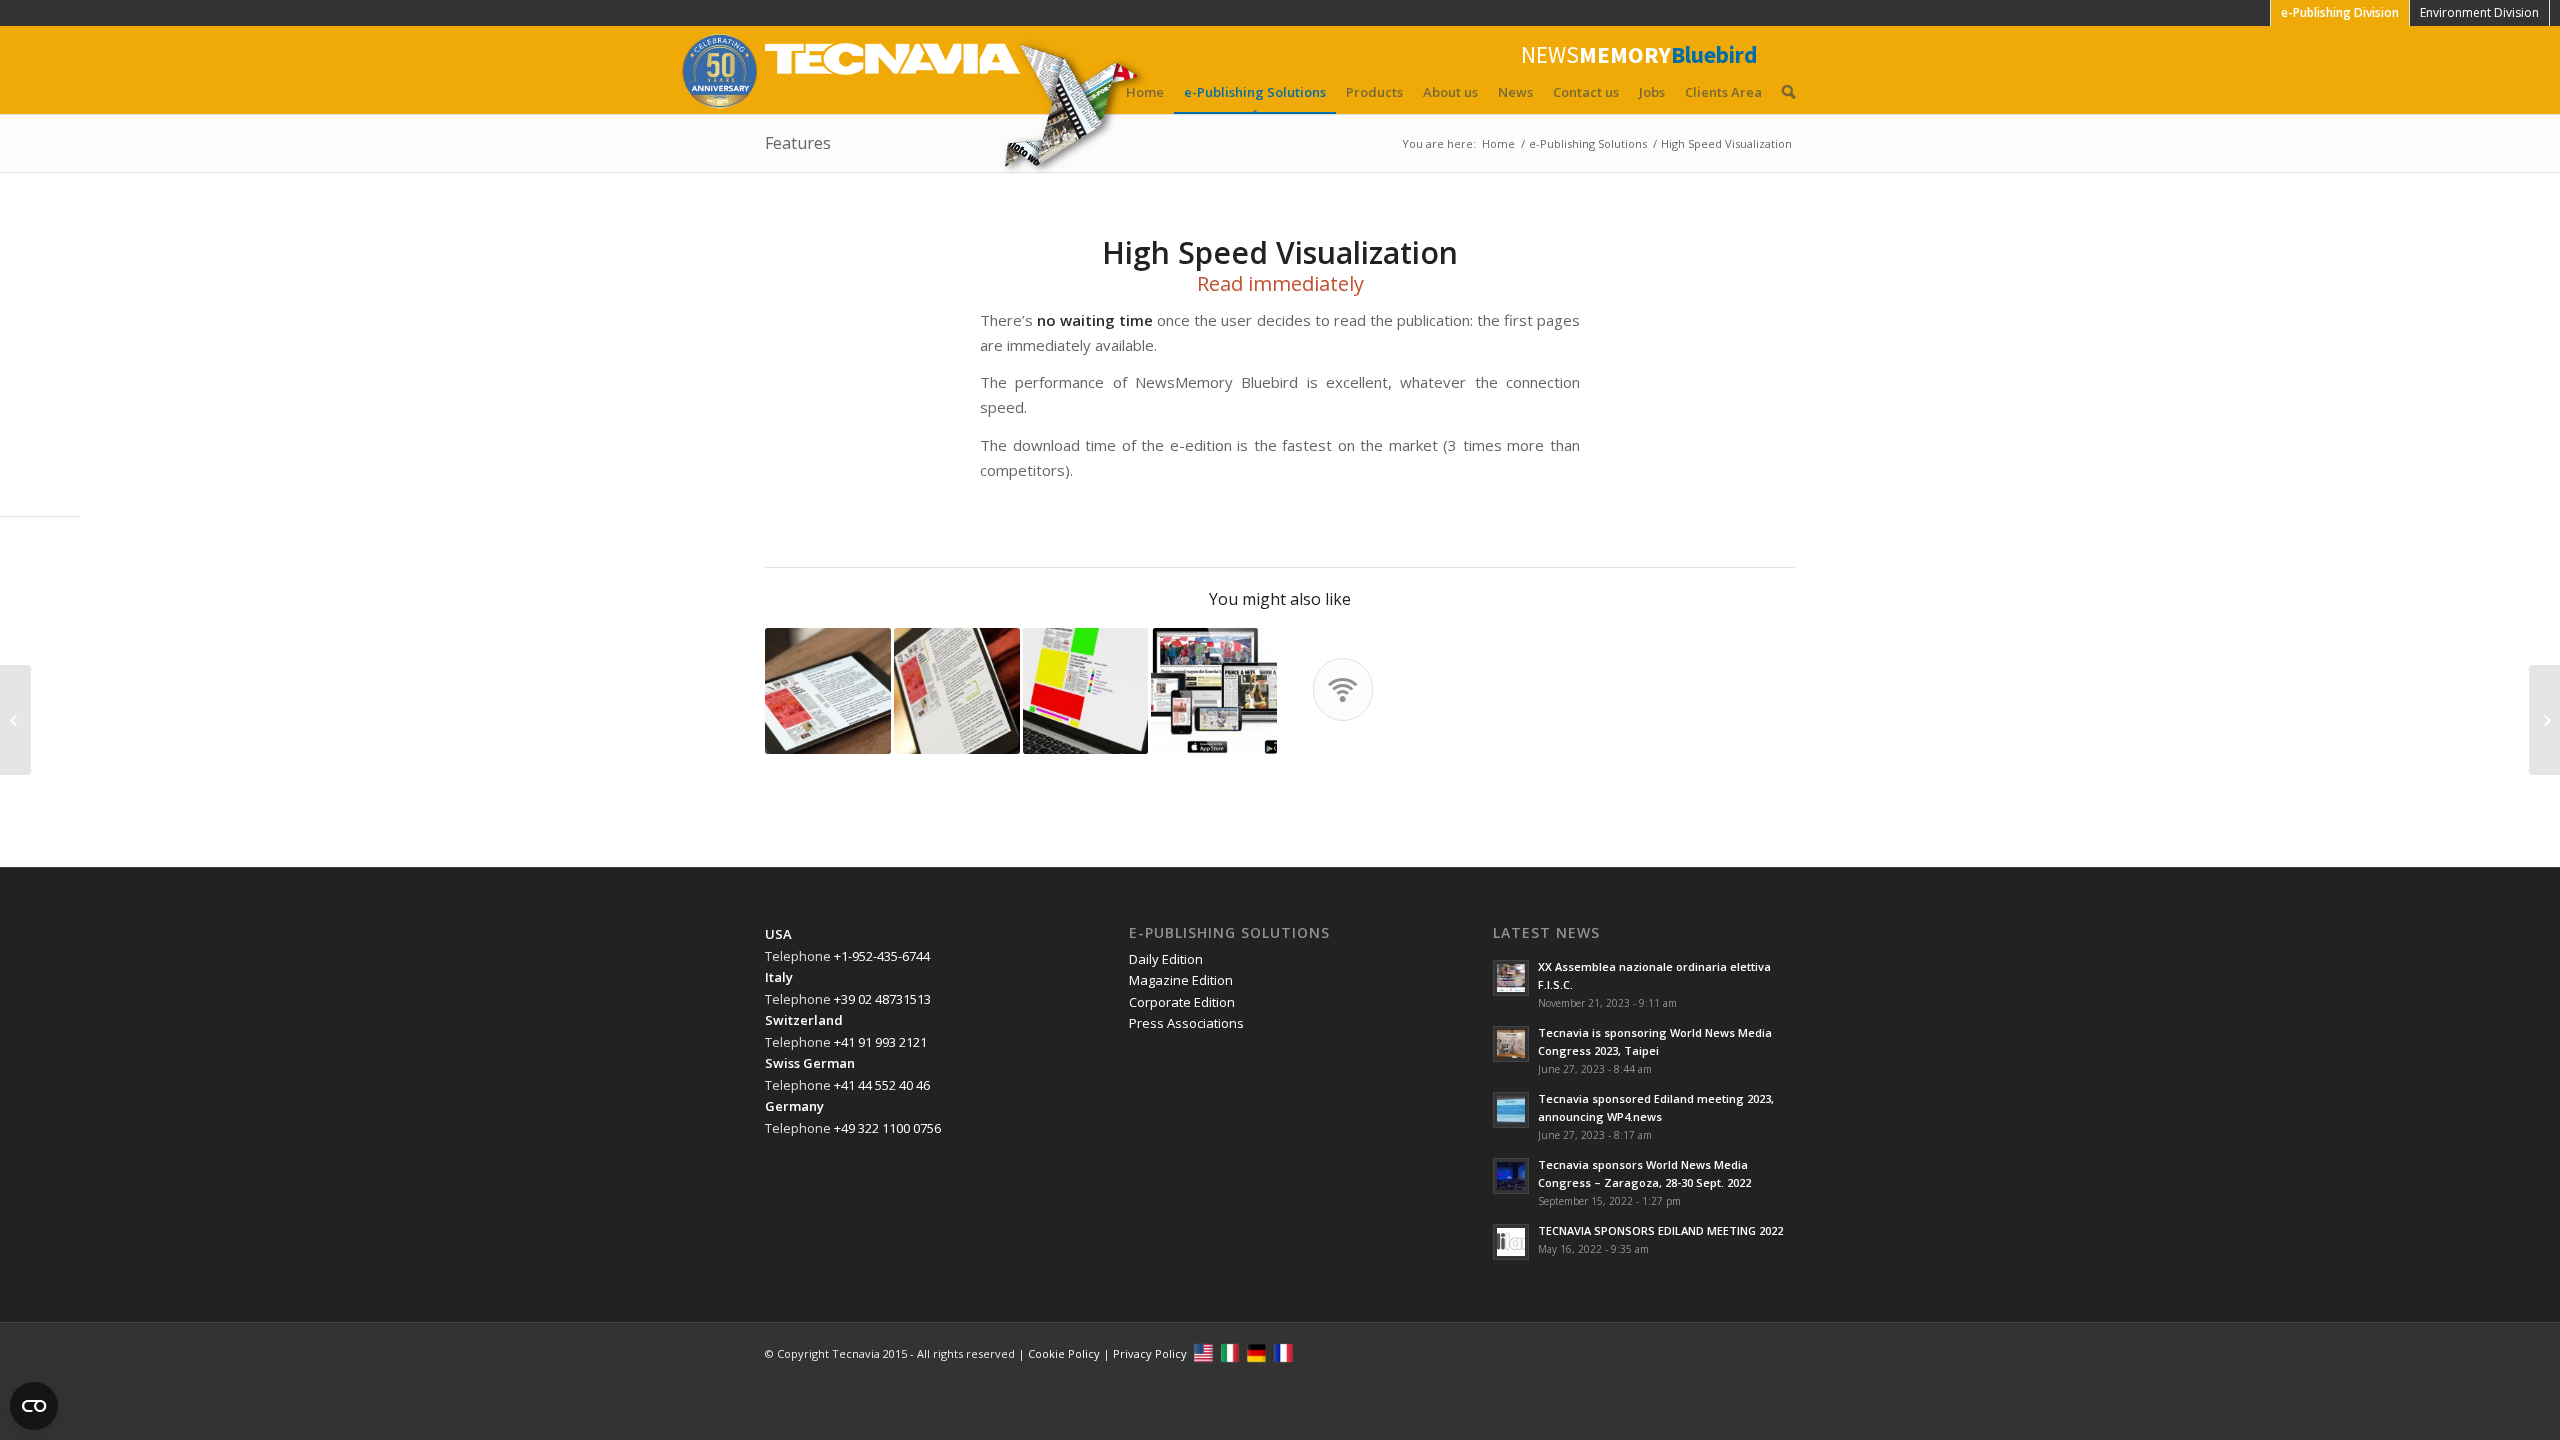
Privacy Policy (1150, 1353)
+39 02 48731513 (882, 999)
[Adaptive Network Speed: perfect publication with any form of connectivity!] (15, 720)
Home (1145, 92)
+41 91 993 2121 (880, 1042)
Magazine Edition (1181, 980)
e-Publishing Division (2340, 12)
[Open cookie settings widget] (34, 1406)
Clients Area (1723, 92)
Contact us (1586, 92)
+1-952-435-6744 (882, 956)
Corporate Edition (1182, 1002)
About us (1450, 92)
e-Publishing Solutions (1255, 92)
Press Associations (1186, 1023)
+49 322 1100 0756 (887, 1128)
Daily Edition (1166, 959)
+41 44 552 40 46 (882, 1085)
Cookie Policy (1064, 1353)
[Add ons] (2544, 720)
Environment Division (2479, 12)
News (1515, 92)
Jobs (1652, 92)
